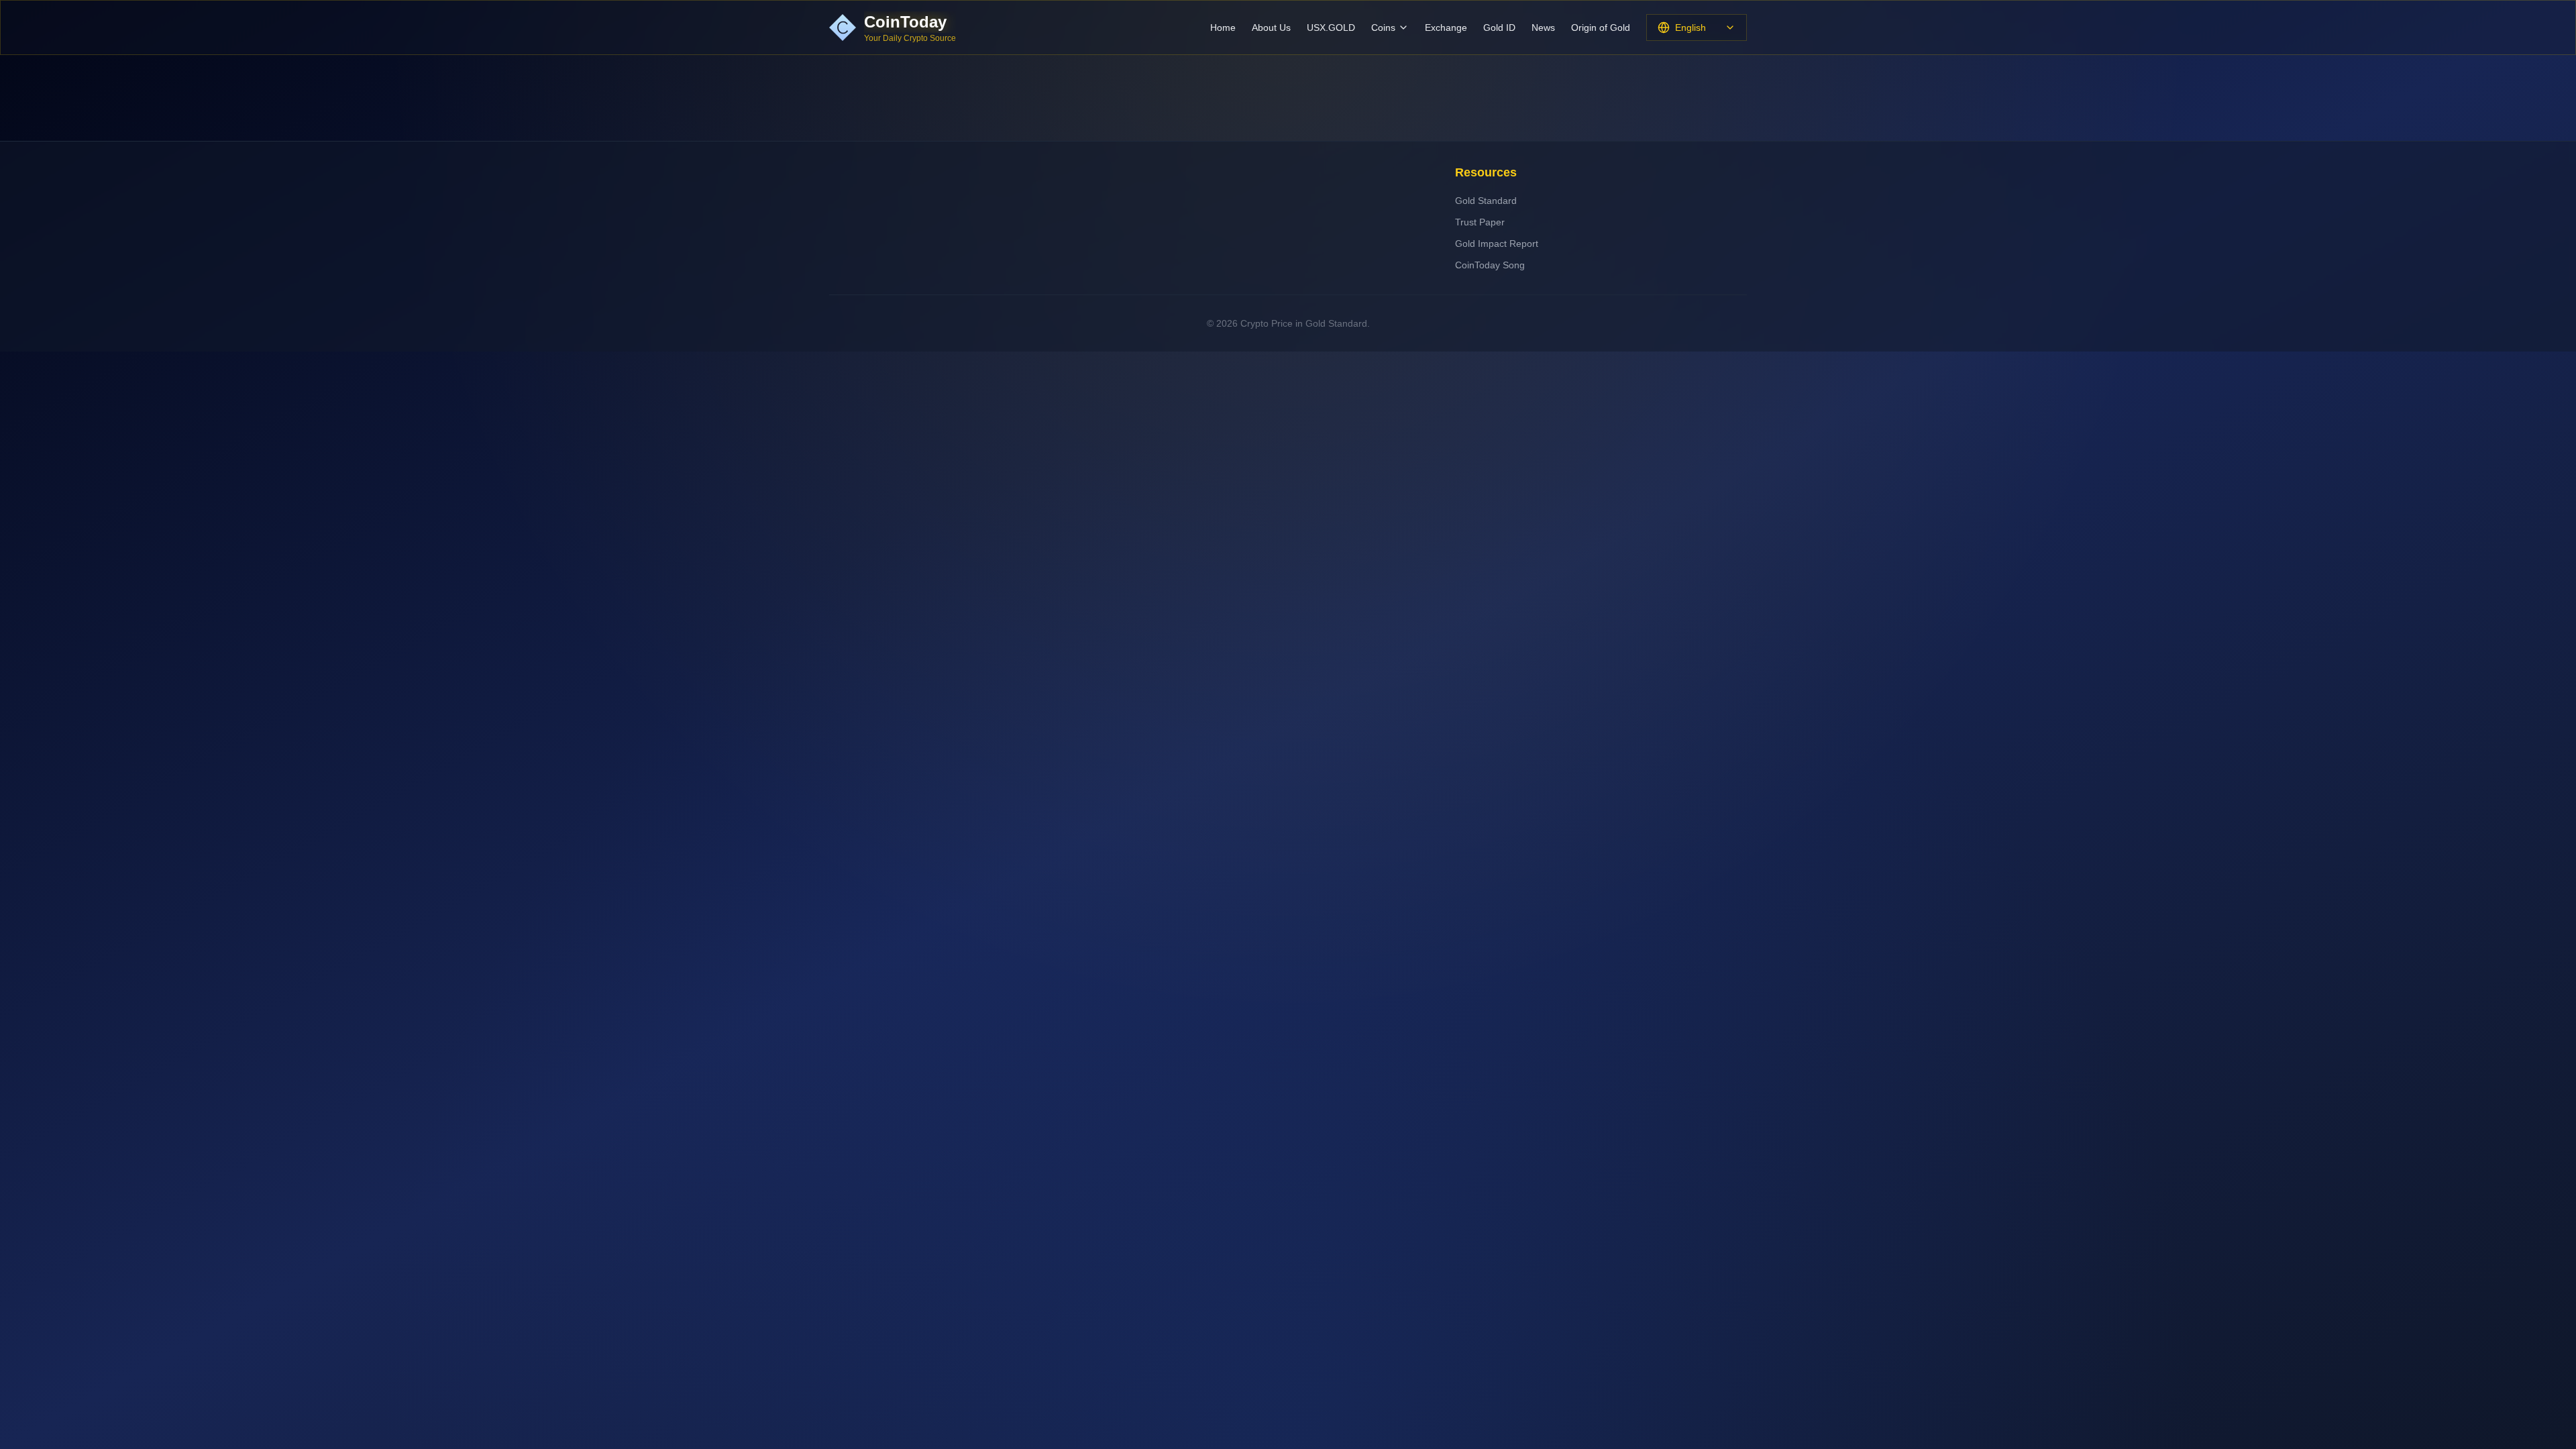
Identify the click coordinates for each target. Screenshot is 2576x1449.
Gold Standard (1486, 201)
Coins (1383, 28)
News (1543, 28)
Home (1223, 28)
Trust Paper (1480, 222)
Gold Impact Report (1497, 244)
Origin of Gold (1601, 28)
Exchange (1446, 28)
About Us (1271, 28)
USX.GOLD (1331, 28)
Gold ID (1499, 28)
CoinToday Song (1490, 265)
